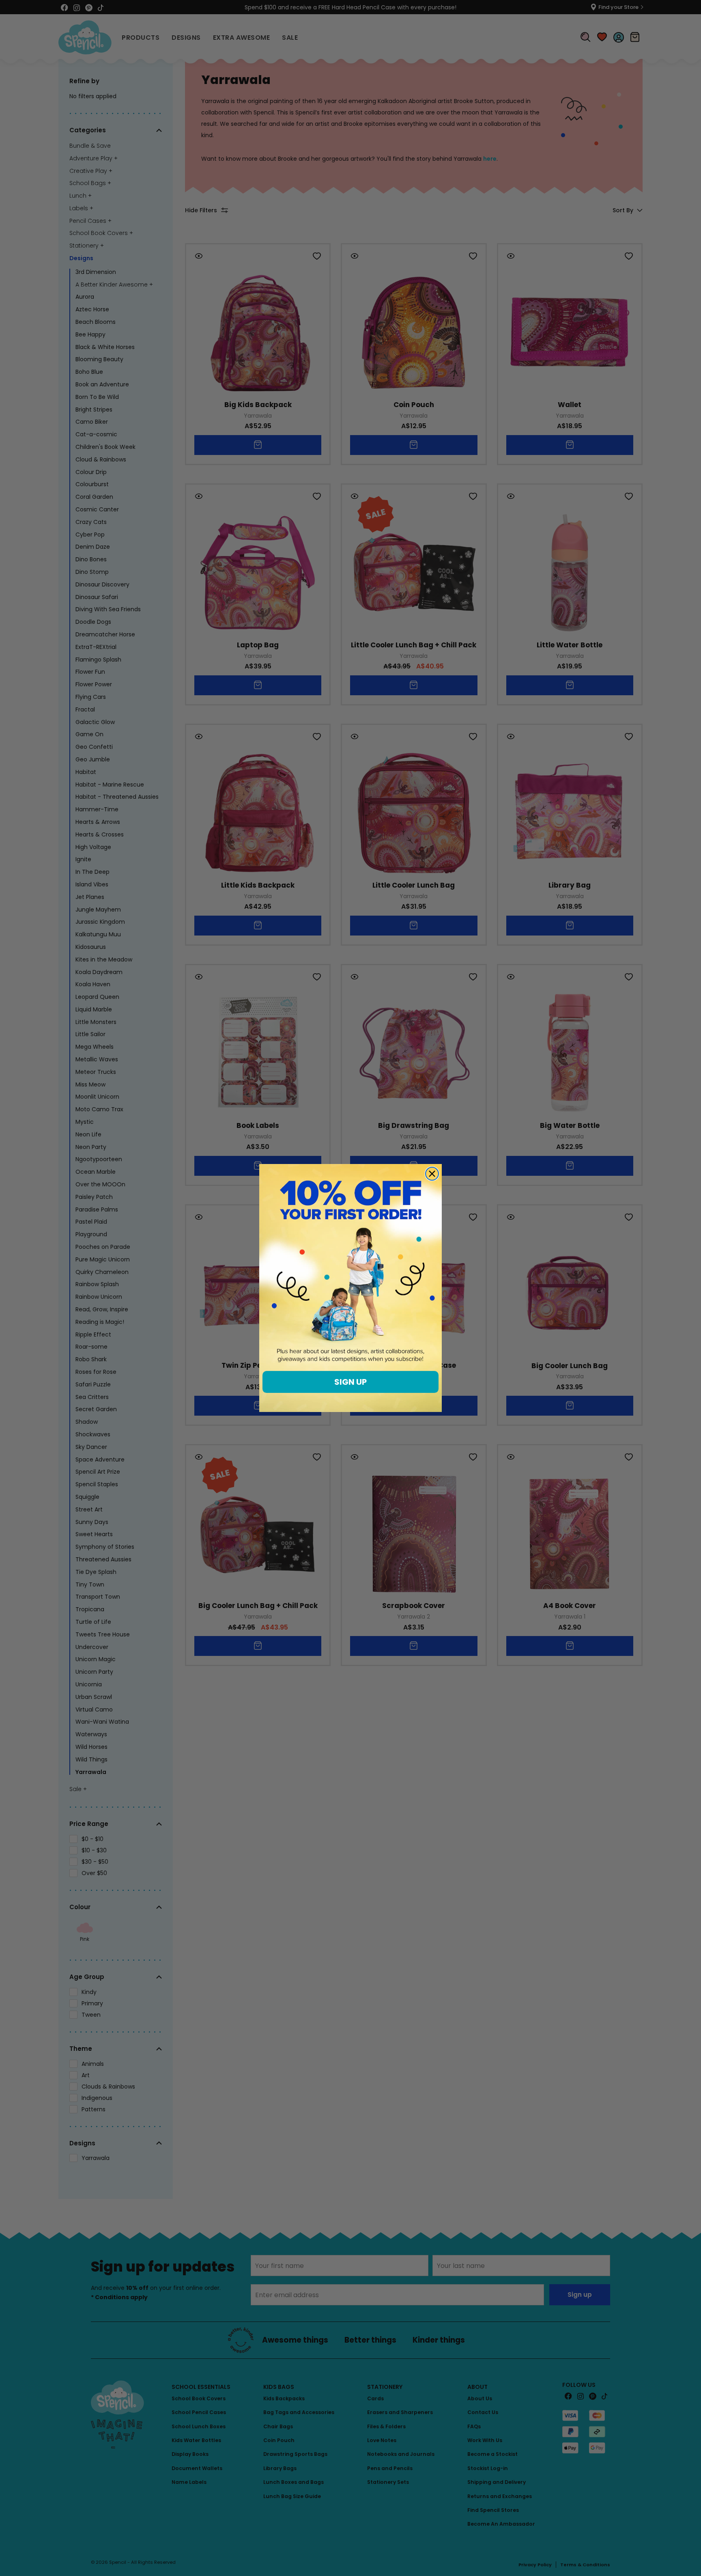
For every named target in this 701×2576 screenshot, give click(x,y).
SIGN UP (350, 1382)
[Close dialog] (432, 1174)
